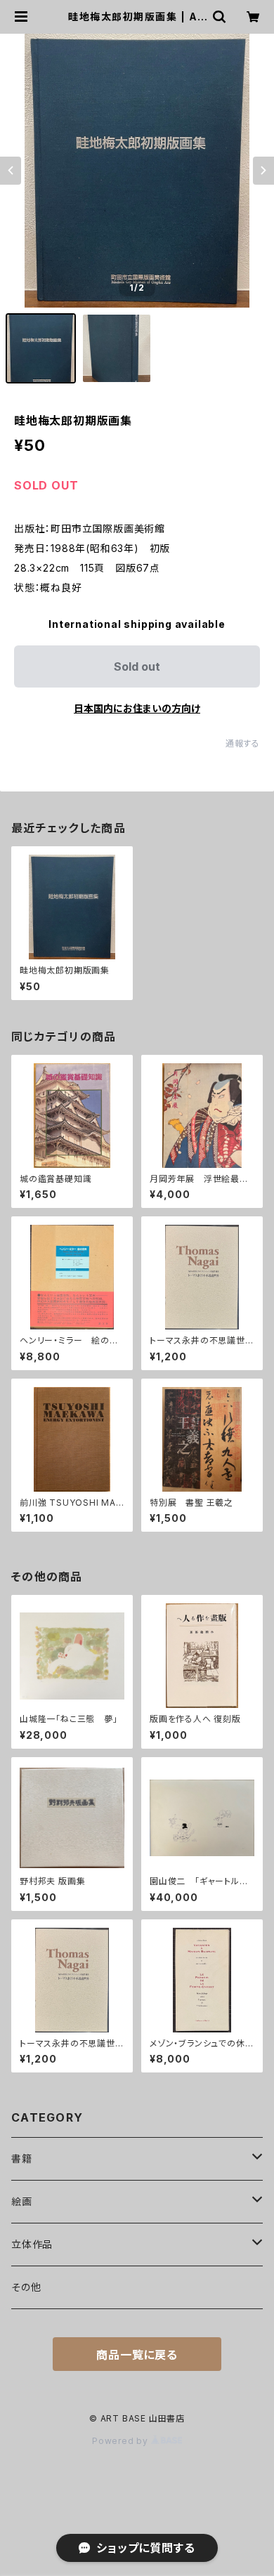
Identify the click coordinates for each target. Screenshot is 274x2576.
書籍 (22, 2158)
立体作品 (32, 2244)
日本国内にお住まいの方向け (137, 708)
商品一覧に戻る (137, 2355)
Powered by (122, 2441)
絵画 (22, 2201)
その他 (26, 2287)
